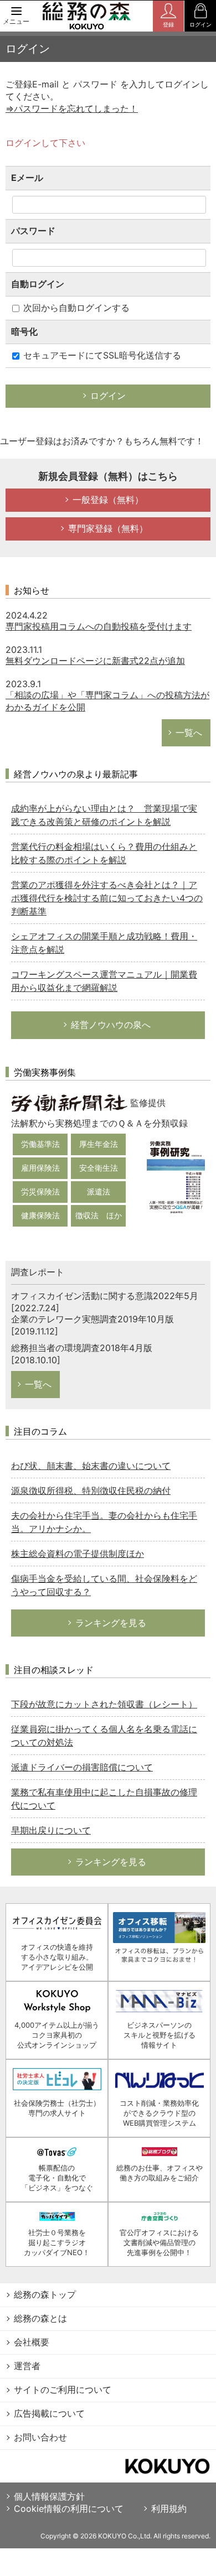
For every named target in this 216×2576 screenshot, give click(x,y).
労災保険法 (40, 1191)
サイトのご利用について (63, 2390)
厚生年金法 (99, 1144)
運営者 (27, 2366)
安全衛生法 (99, 1168)
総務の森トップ (45, 2294)
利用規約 (169, 2509)
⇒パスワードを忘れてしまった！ (72, 108)
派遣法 (99, 1191)
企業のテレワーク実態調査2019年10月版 (92, 1319)
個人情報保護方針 (49, 2496)
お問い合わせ (40, 2437)
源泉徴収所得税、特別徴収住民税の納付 (91, 1490)
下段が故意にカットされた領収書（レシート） (104, 1704)
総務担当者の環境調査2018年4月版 (82, 1348)
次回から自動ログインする (75, 308)
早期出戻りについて (51, 1830)
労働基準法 (40, 1144)
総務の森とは (40, 2318)
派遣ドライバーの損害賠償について (82, 1767)
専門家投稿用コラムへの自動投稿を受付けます (99, 626)
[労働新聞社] (69, 1102)
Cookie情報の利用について (69, 2509)
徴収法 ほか (99, 1215)
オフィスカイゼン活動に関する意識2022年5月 (105, 1296)
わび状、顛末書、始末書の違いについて (91, 1466)
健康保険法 (40, 1215)
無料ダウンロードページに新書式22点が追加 (95, 661)
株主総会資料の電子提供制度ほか (78, 1554)
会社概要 (32, 2342)
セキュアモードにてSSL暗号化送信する (101, 355)
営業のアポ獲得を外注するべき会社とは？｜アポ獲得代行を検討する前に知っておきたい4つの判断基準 (107, 898)
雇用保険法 (40, 1168)
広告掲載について (49, 2413)
